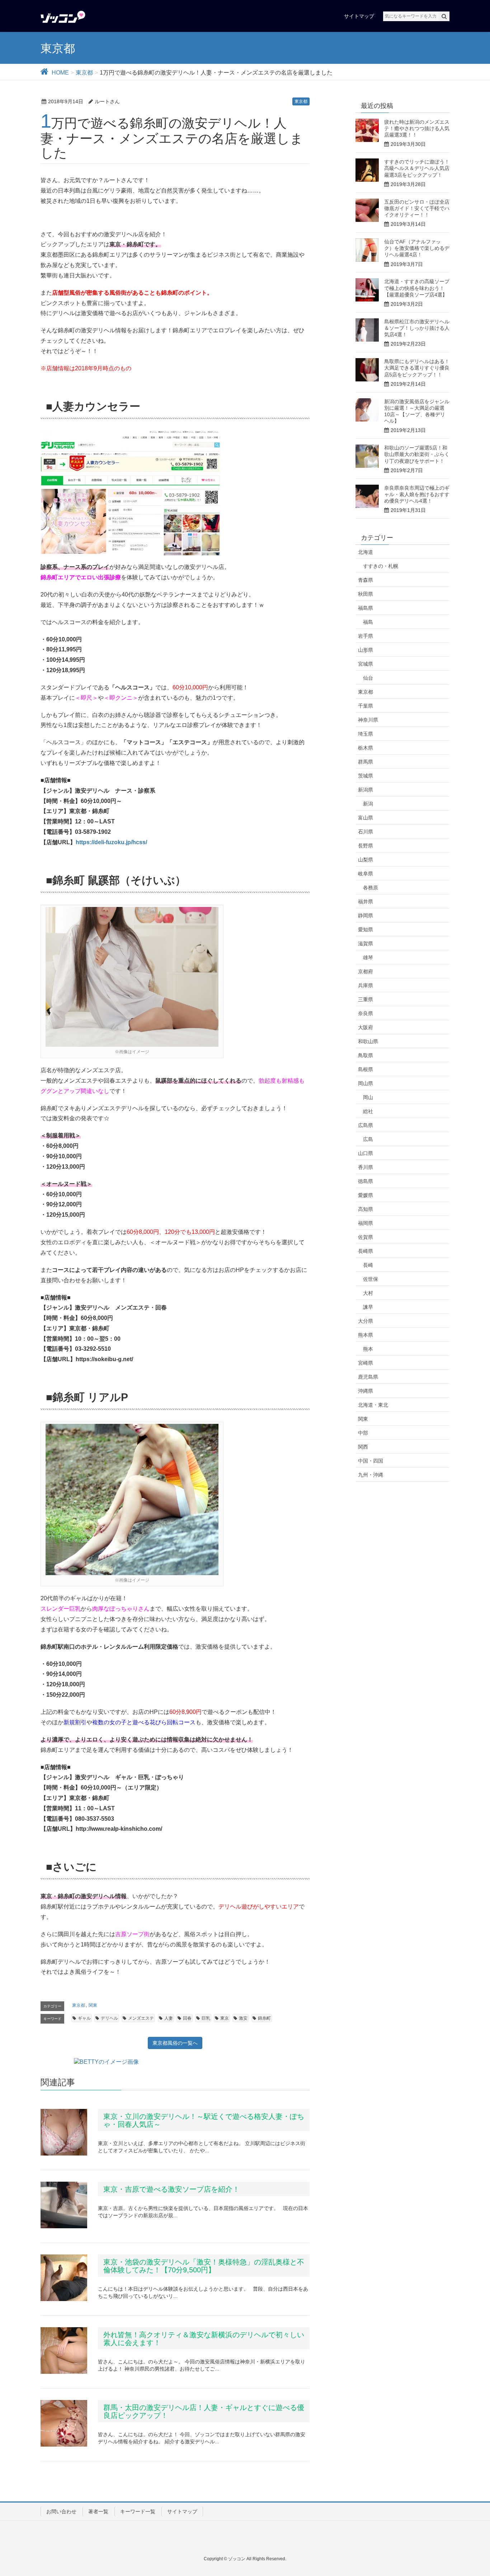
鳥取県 (366, 1055)
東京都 (301, 101)
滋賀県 (366, 944)
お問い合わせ (61, 2511)
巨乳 (206, 2018)
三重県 (366, 999)
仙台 (368, 678)
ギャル (84, 2018)
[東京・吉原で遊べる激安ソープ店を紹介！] (64, 2205)
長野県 (366, 846)
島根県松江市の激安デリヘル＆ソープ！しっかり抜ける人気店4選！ (417, 328)
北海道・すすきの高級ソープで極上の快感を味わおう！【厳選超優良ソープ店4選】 (417, 288)
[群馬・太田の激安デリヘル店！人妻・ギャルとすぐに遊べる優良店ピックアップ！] (64, 2423)
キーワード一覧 (138, 2511)
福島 (368, 622)
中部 (363, 1433)
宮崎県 (366, 1363)
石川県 (366, 832)
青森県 (366, 580)
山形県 (366, 650)
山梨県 (366, 860)
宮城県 (366, 664)
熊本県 (366, 1335)
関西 (363, 1447)
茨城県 (366, 776)
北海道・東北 (373, 1405)
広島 (368, 1139)
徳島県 (366, 1181)
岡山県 (366, 1083)
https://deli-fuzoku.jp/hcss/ (111, 842)
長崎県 (366, 1251)
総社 (368, 1111)
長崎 (368, 1265)
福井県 (366, 902)
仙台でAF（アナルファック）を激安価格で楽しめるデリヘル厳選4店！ (417, 248)
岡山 (368, 1097)
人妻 (169, 2018)
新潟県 (366, 790)
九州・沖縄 (371, 1475)
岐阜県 (366, 874)
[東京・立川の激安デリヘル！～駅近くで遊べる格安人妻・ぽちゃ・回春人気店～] (64, 2132)
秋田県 (366, 594)
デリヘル (109, 2018)
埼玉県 (366, 734)
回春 (187, 2018)
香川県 (366, 1167)
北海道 (366, 552)
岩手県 (366, 636)
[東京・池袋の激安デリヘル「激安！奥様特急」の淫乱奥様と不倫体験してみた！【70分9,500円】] (64, 2278)
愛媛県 (366, 1195)
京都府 (366, 971)
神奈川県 (368, 720)
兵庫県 (366, 985)
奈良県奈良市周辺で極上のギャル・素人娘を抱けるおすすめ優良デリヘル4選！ (417, 494)
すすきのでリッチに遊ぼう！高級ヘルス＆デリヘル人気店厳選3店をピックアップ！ (417, 168)
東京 (225, 2018)
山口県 (366, 1153)
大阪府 (366, 1027)
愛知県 (366, 930)
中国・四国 (371, 1461)
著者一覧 (98, 2511)
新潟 (368, 804)
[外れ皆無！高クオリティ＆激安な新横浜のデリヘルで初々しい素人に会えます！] (64, 2351)
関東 (93, 2005)
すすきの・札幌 (381, 566)
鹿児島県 (368, 1377)
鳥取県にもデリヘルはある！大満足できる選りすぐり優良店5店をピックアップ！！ (417, 368)
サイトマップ (182, 2511)
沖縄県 (366, 1391)
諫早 (368, 1307)
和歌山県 (368, 1041)
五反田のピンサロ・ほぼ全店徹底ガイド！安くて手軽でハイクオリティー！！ (417, 208)
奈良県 (366, 1013)
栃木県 (366, 748)
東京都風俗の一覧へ (175, 2043)
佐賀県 (366, 1237)
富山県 (366, 818)
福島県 (366, 608)
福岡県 (366, 1223)
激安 (243, 2018)
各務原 (371, 888)
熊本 (368, 1349)
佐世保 (371, 1279)
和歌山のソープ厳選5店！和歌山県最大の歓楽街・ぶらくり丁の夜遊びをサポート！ (417, 454)
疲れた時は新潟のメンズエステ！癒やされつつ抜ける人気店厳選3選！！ (417, 128)
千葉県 (366, 706)
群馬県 (366, 762)
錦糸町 (264, 2018)
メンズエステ (141, 2018)
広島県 (366, 1125)
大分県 (366, 1321)
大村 (368, 1293)
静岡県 (366, 916)
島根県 (366, 1069)
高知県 (366, 1209)
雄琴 (368, 957)
